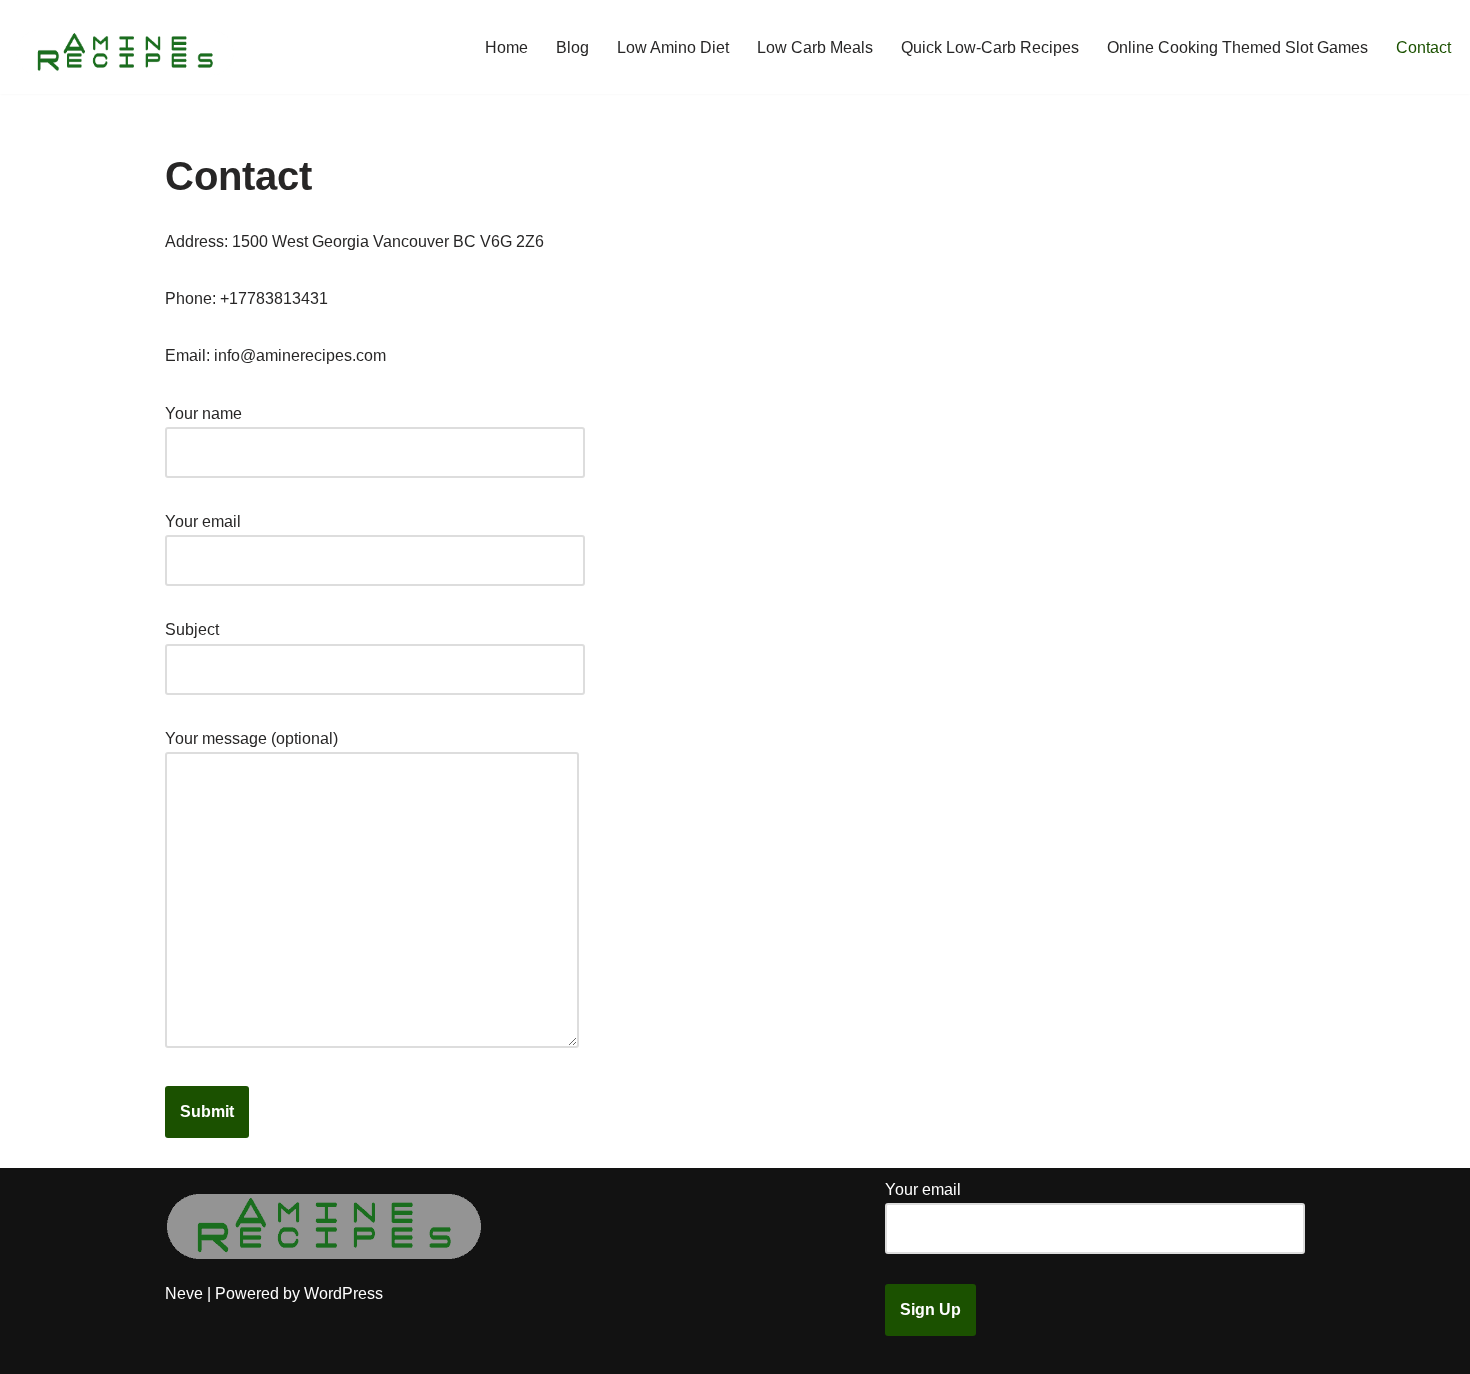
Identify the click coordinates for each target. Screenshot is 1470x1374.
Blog (572, 47)
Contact (1423, 47)
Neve (184, 1293)
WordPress (343, 1293)
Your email (203, 521)
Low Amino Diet (673, 47)
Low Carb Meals (815, 47)
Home (506, 47)
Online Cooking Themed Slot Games (1237, 47)
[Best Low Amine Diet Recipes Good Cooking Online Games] (125, 47)
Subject (192, 629)
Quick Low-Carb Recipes (990, 47)
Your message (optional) (251, 738)
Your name (203, 413)
